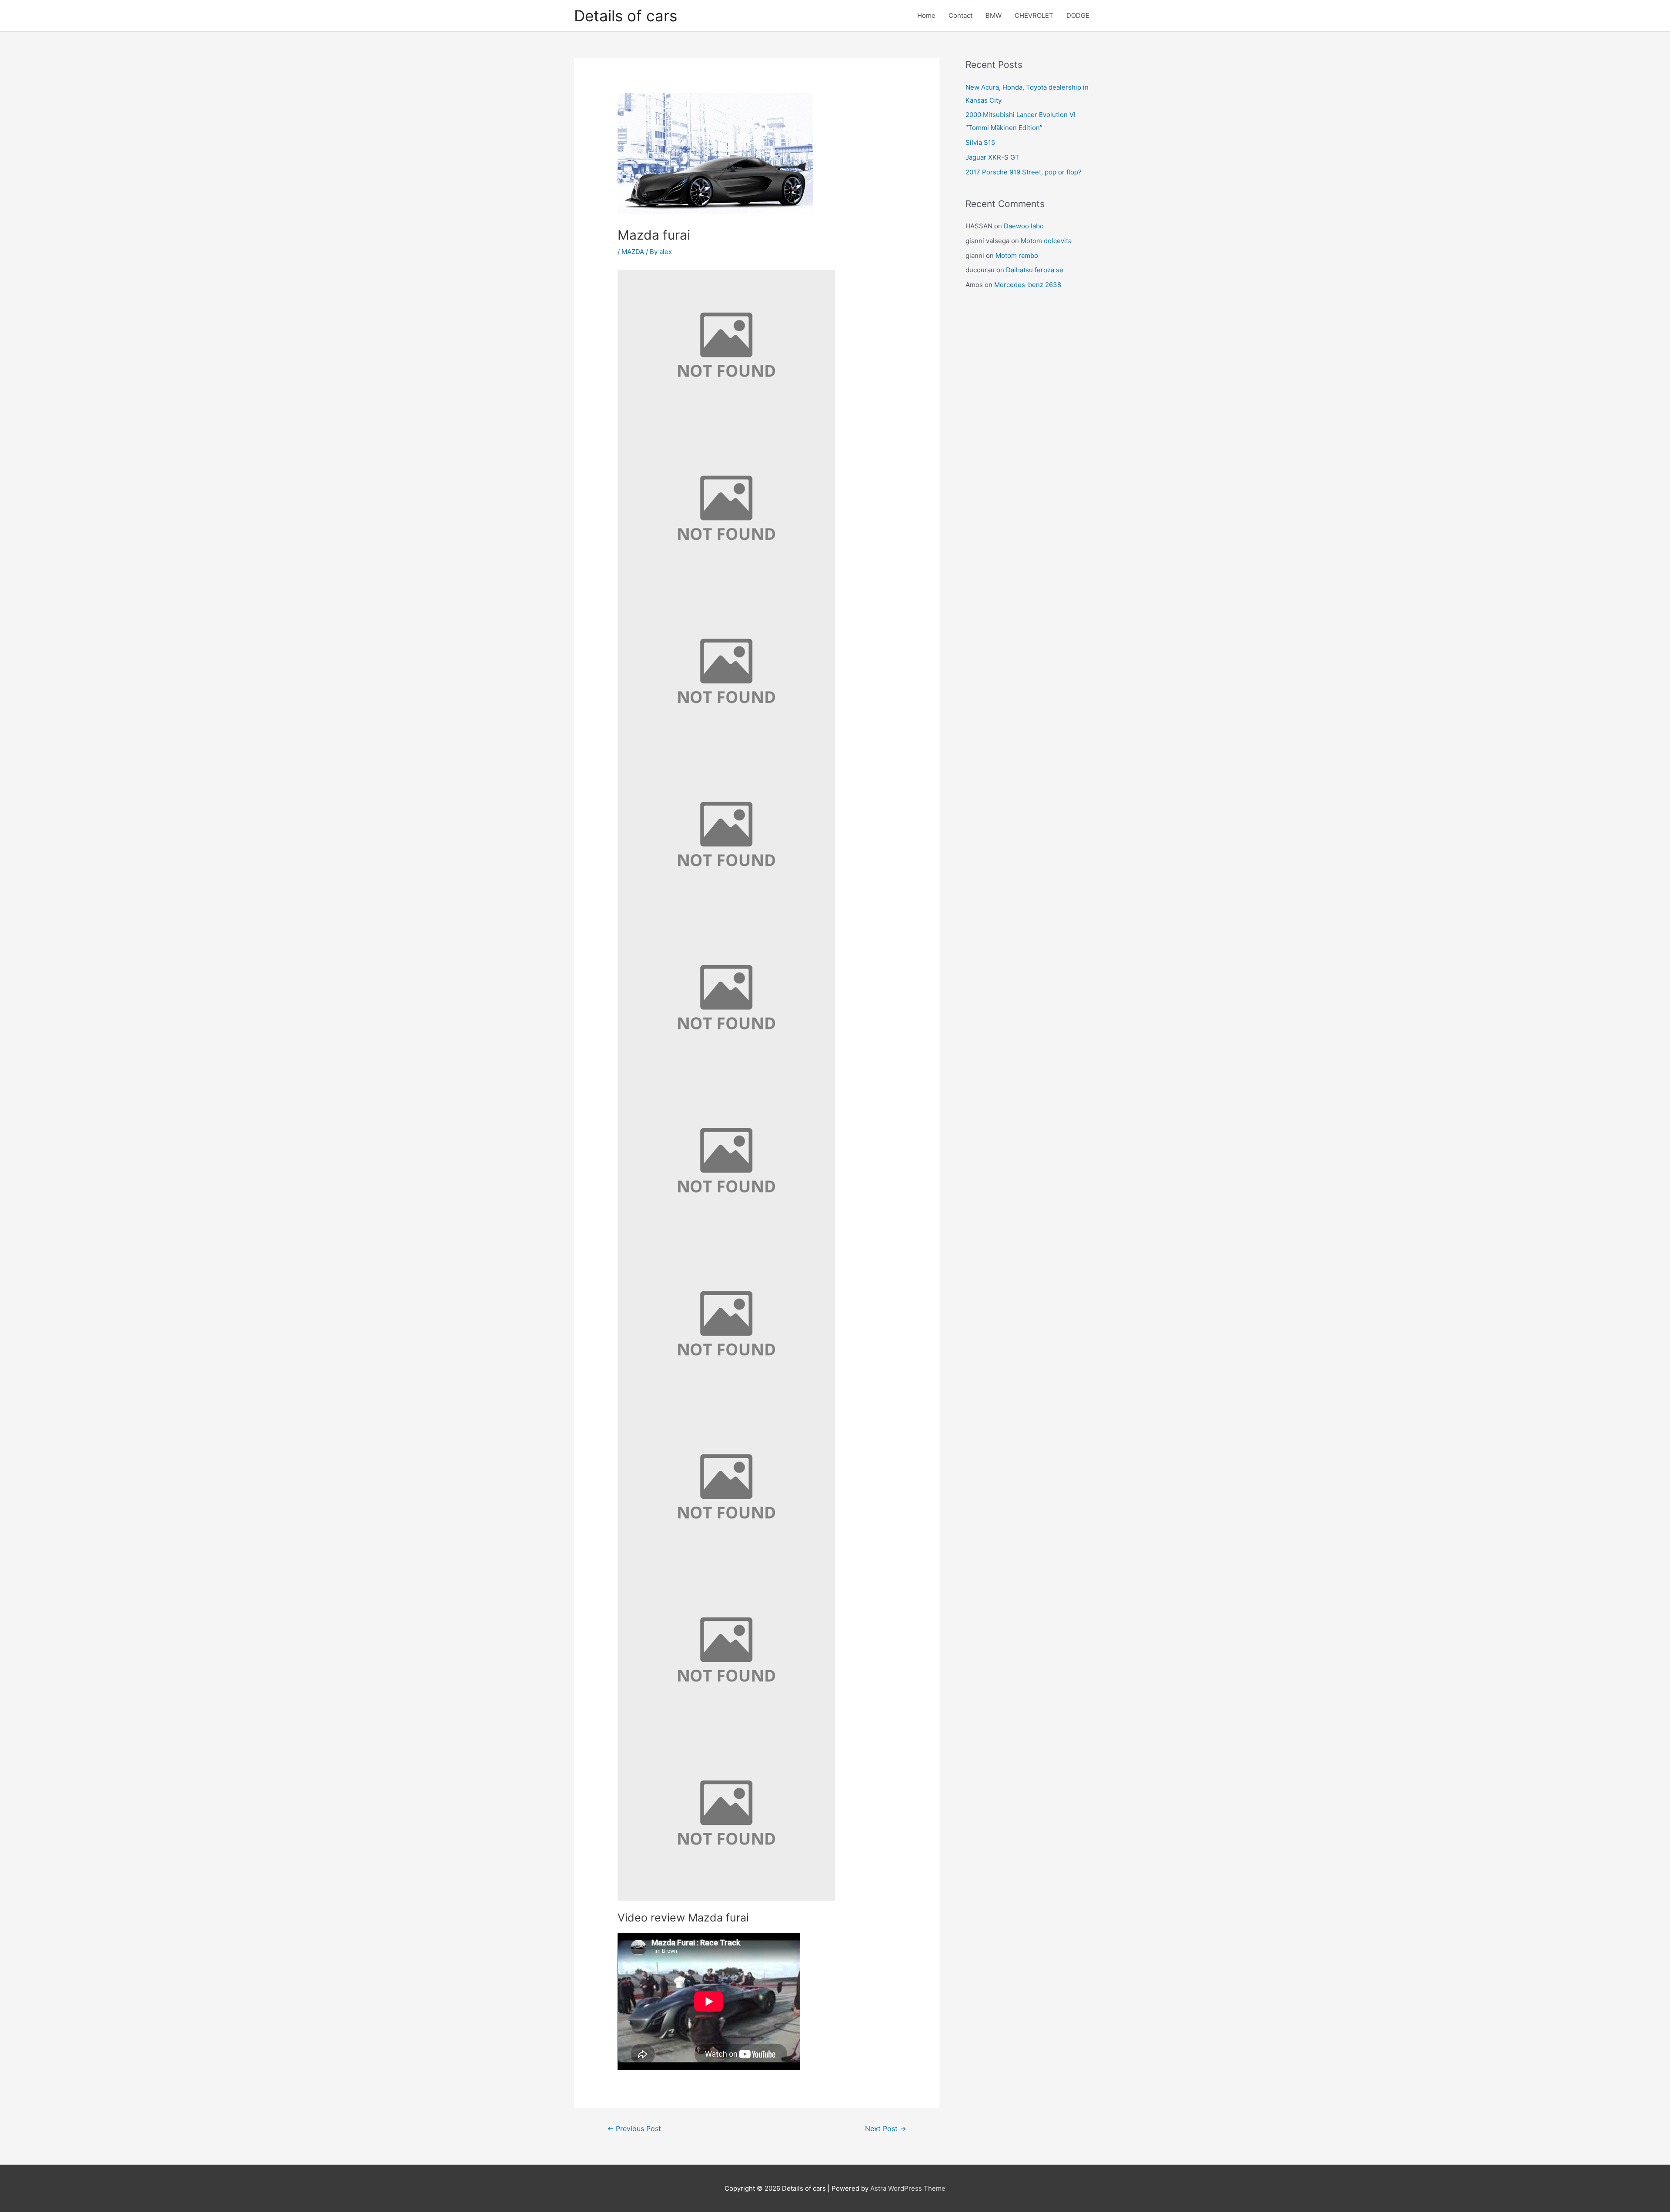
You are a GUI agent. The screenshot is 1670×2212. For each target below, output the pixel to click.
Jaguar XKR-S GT (992, 157)
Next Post (886, 2129)
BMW (994, 15)
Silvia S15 (980, 142)
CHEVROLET (1034, 15)
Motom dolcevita (1046, 241)
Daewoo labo (1024, 226)
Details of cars (626, 16)
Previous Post (634, 2129)
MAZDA (633, 252)
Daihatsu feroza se (1035, 270)
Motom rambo (1017, 256)
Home (926, 15)
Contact (960, 15)
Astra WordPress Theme (908, 2188)
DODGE (1078, 15)
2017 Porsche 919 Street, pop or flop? (1024, 172)
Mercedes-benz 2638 (1028, 285)
